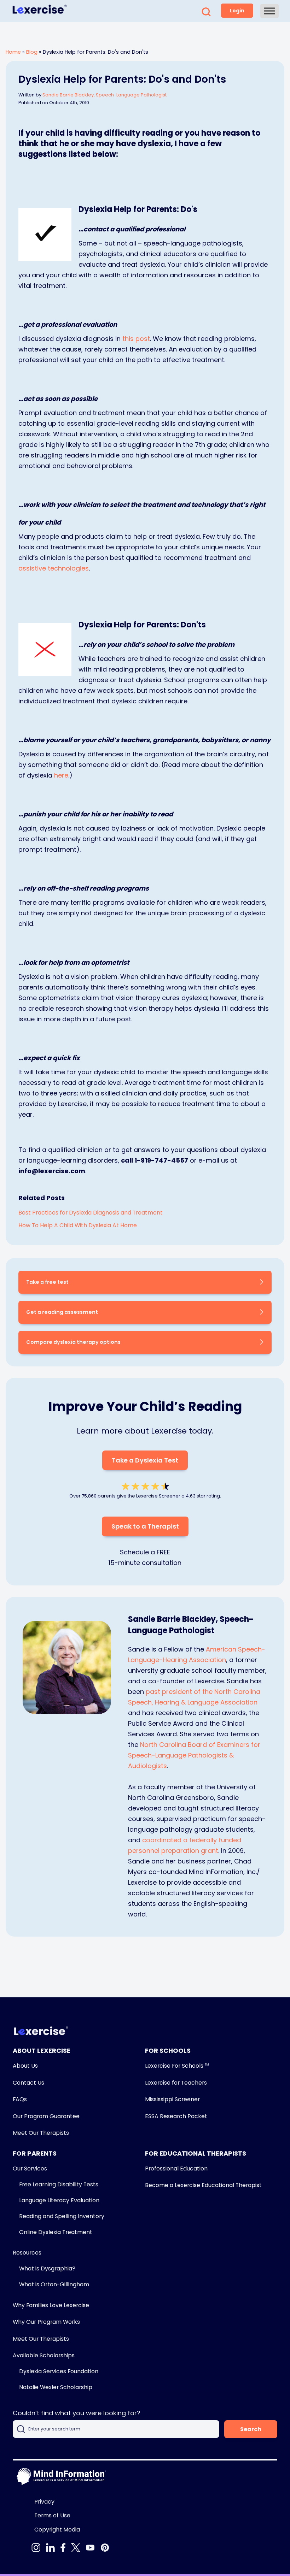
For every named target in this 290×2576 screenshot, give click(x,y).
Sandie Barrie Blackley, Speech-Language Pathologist (105, 95)
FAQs (20, 2099)
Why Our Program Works (46, 2322)
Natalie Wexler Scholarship (56, 2387)
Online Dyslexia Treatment (56, 2232)
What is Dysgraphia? (47, 2268)
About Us (25, 2066)
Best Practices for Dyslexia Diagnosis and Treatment (91, 1213)
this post (136, 339)
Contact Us (28, 2083)
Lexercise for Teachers (176, 2083)
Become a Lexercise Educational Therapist (203, 2185)
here (61, 775)
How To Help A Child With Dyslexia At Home (78, 1225)
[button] (206, 14)
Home (13, 52)
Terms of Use (52, 2515)
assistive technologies (54, 568)
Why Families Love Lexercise (51, 2305)
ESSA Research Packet (176, 2116)
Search (251, 2429)
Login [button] (237, 11)
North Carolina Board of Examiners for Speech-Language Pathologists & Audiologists (194, 1755)
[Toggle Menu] (269, 11)
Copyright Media (57, 2530)
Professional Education (176, 2169)
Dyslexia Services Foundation (59, 2371)
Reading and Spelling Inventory (62, 2216)
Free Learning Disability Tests (59, 2184)
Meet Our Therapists (41, 2133)
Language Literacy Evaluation (59, 2200)
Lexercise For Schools (177, 2066)
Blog (32, 52)
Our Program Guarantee (46, 2116)
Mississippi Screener (172, 2099)
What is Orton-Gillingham (54, 2284)
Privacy (44, 2502)
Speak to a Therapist (145, 1526)
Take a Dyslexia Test (145, 1460)
